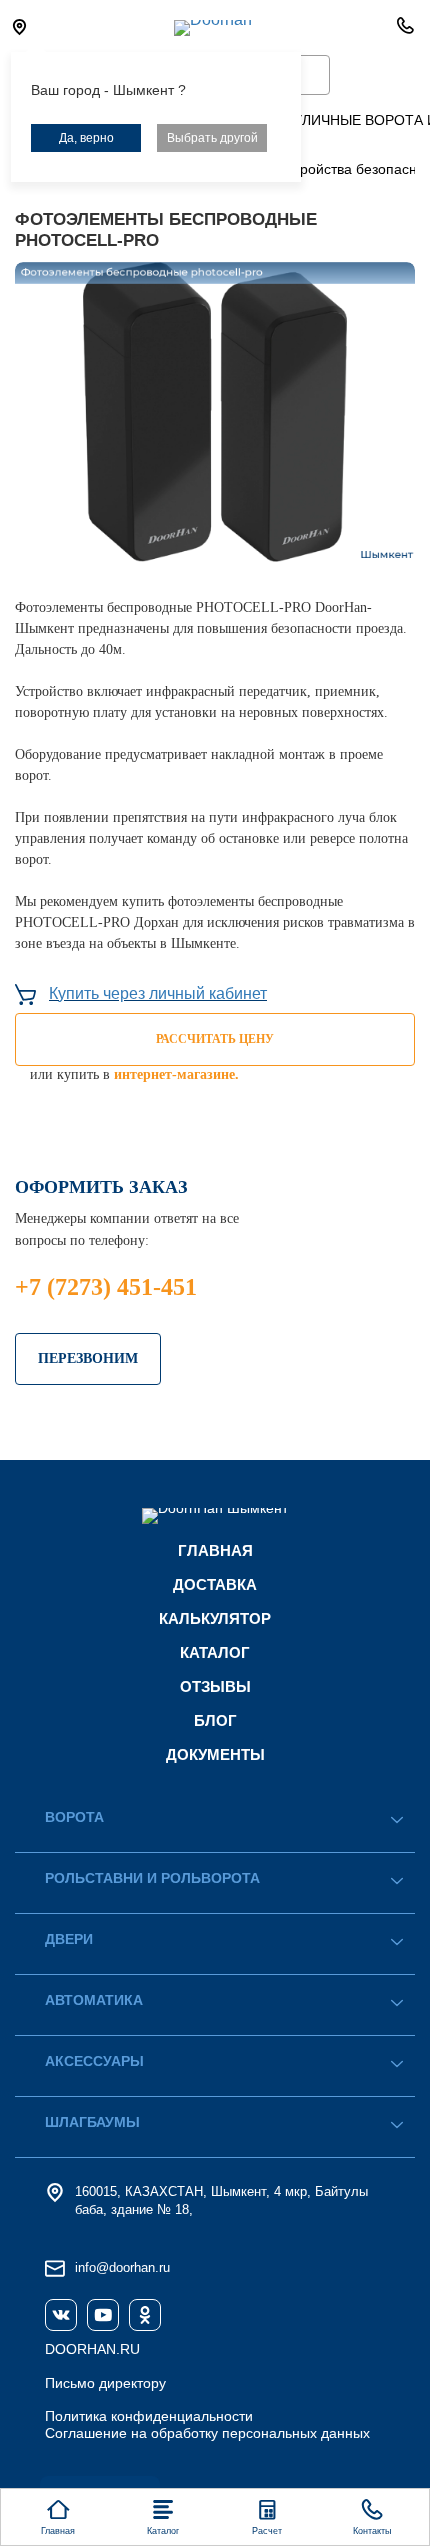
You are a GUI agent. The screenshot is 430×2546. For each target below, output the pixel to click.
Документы (215, 1754)
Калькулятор (215, 1618)
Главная (215, 1550)
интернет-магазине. (176, 1074)
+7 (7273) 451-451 (106, 1287)
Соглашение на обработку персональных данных (207, 2433)
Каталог (215, 1652)
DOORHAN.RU (92, 2349)
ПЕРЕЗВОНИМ (88, 1358)
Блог (215, 1720)
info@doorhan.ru (122, 2267)
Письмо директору (105, 2383)
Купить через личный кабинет (158, 993)
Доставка (215, 1584)
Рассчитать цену (215, 1039)
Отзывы (215, 1686)
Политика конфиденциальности (149, 2416)
